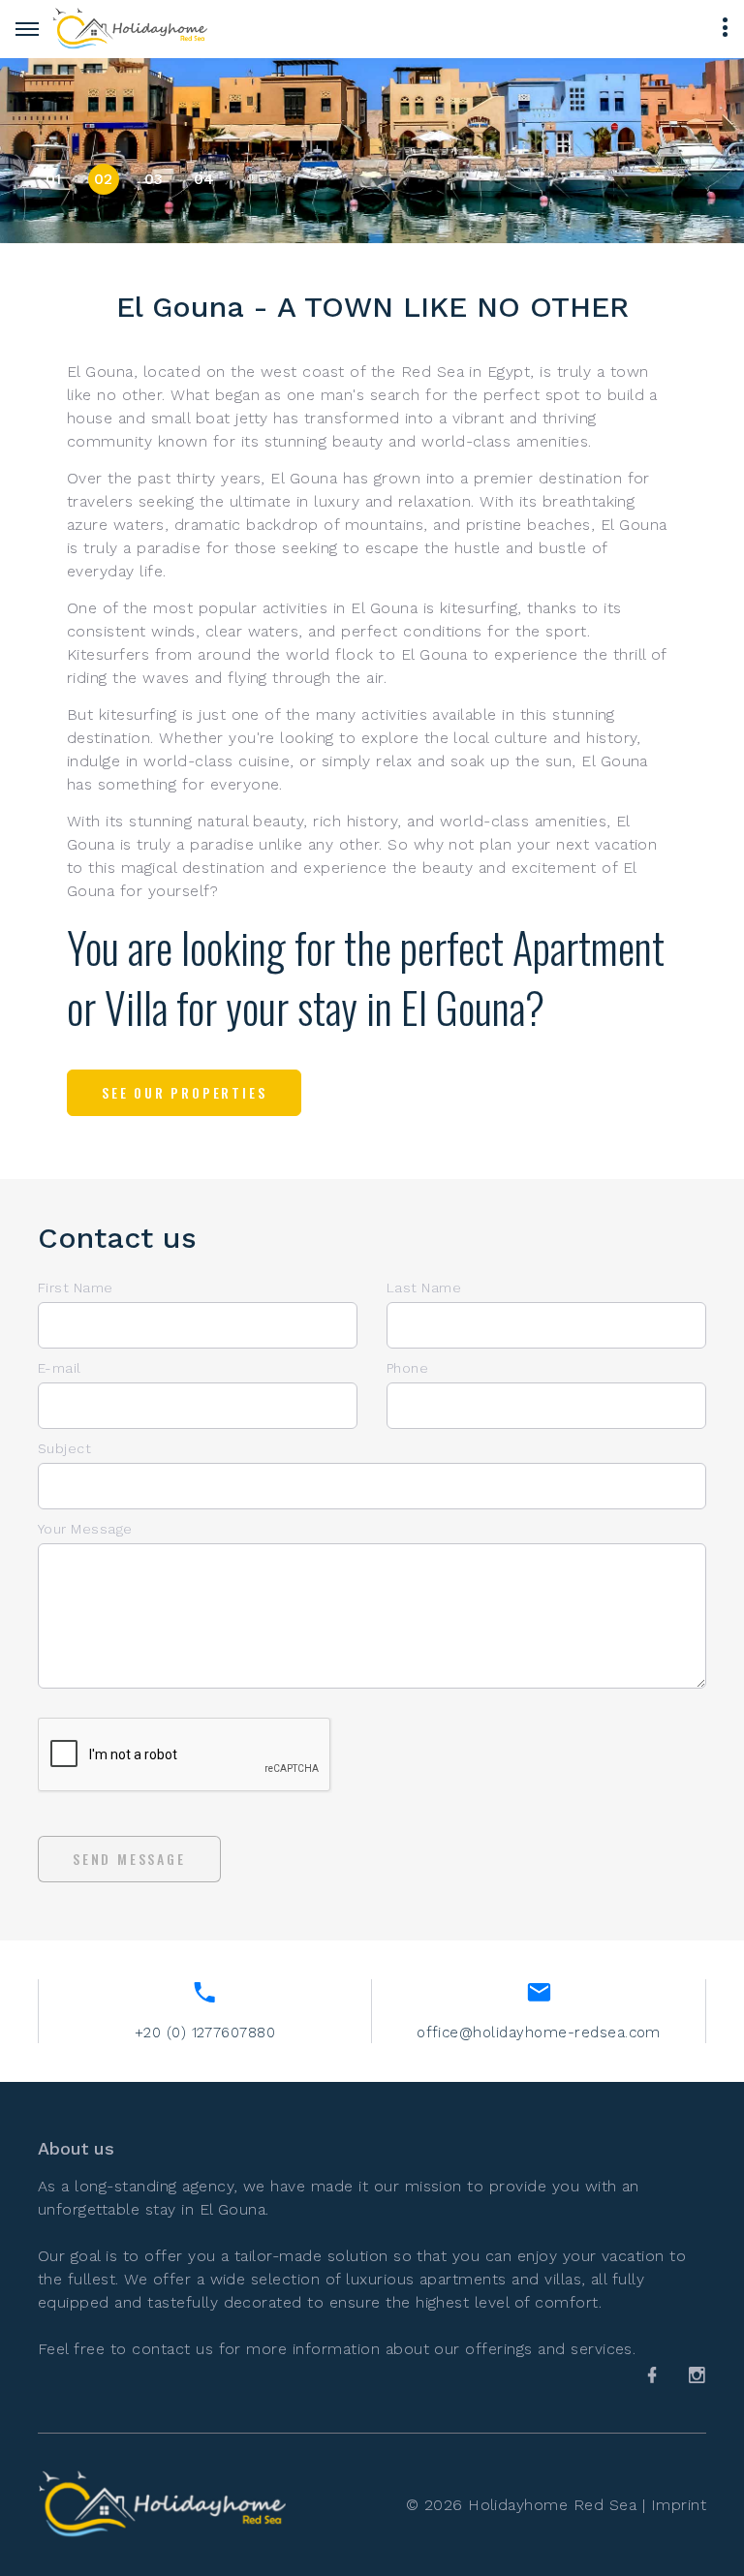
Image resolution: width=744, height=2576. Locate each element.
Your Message (85, 1529)
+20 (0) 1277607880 (205, 2033)
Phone (407, 1368)
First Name (76, 1288)
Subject (64, 1448)
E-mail (60, 1368)
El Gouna (233, 2209)
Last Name (424, 1288)
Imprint (679, 2505)
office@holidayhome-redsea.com (539, 2033)
